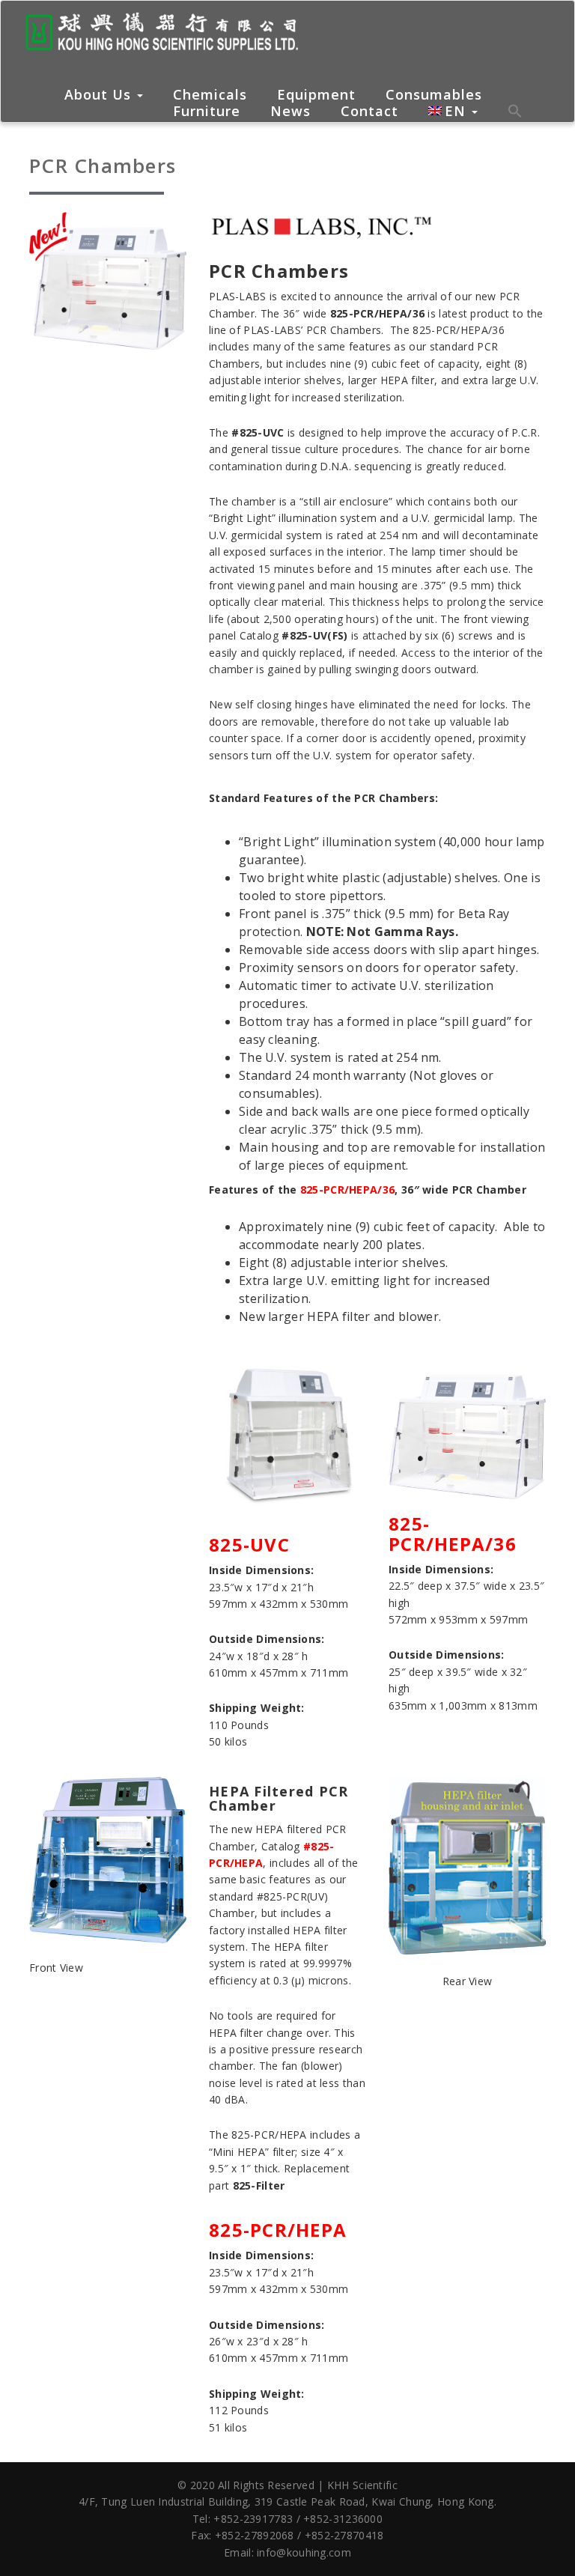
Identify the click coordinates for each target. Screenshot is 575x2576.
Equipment (316, 95)
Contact (369, 112)
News (290, 112)
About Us (100, 94)
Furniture (207, 112)
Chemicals (210, 95)
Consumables (434, 95)
